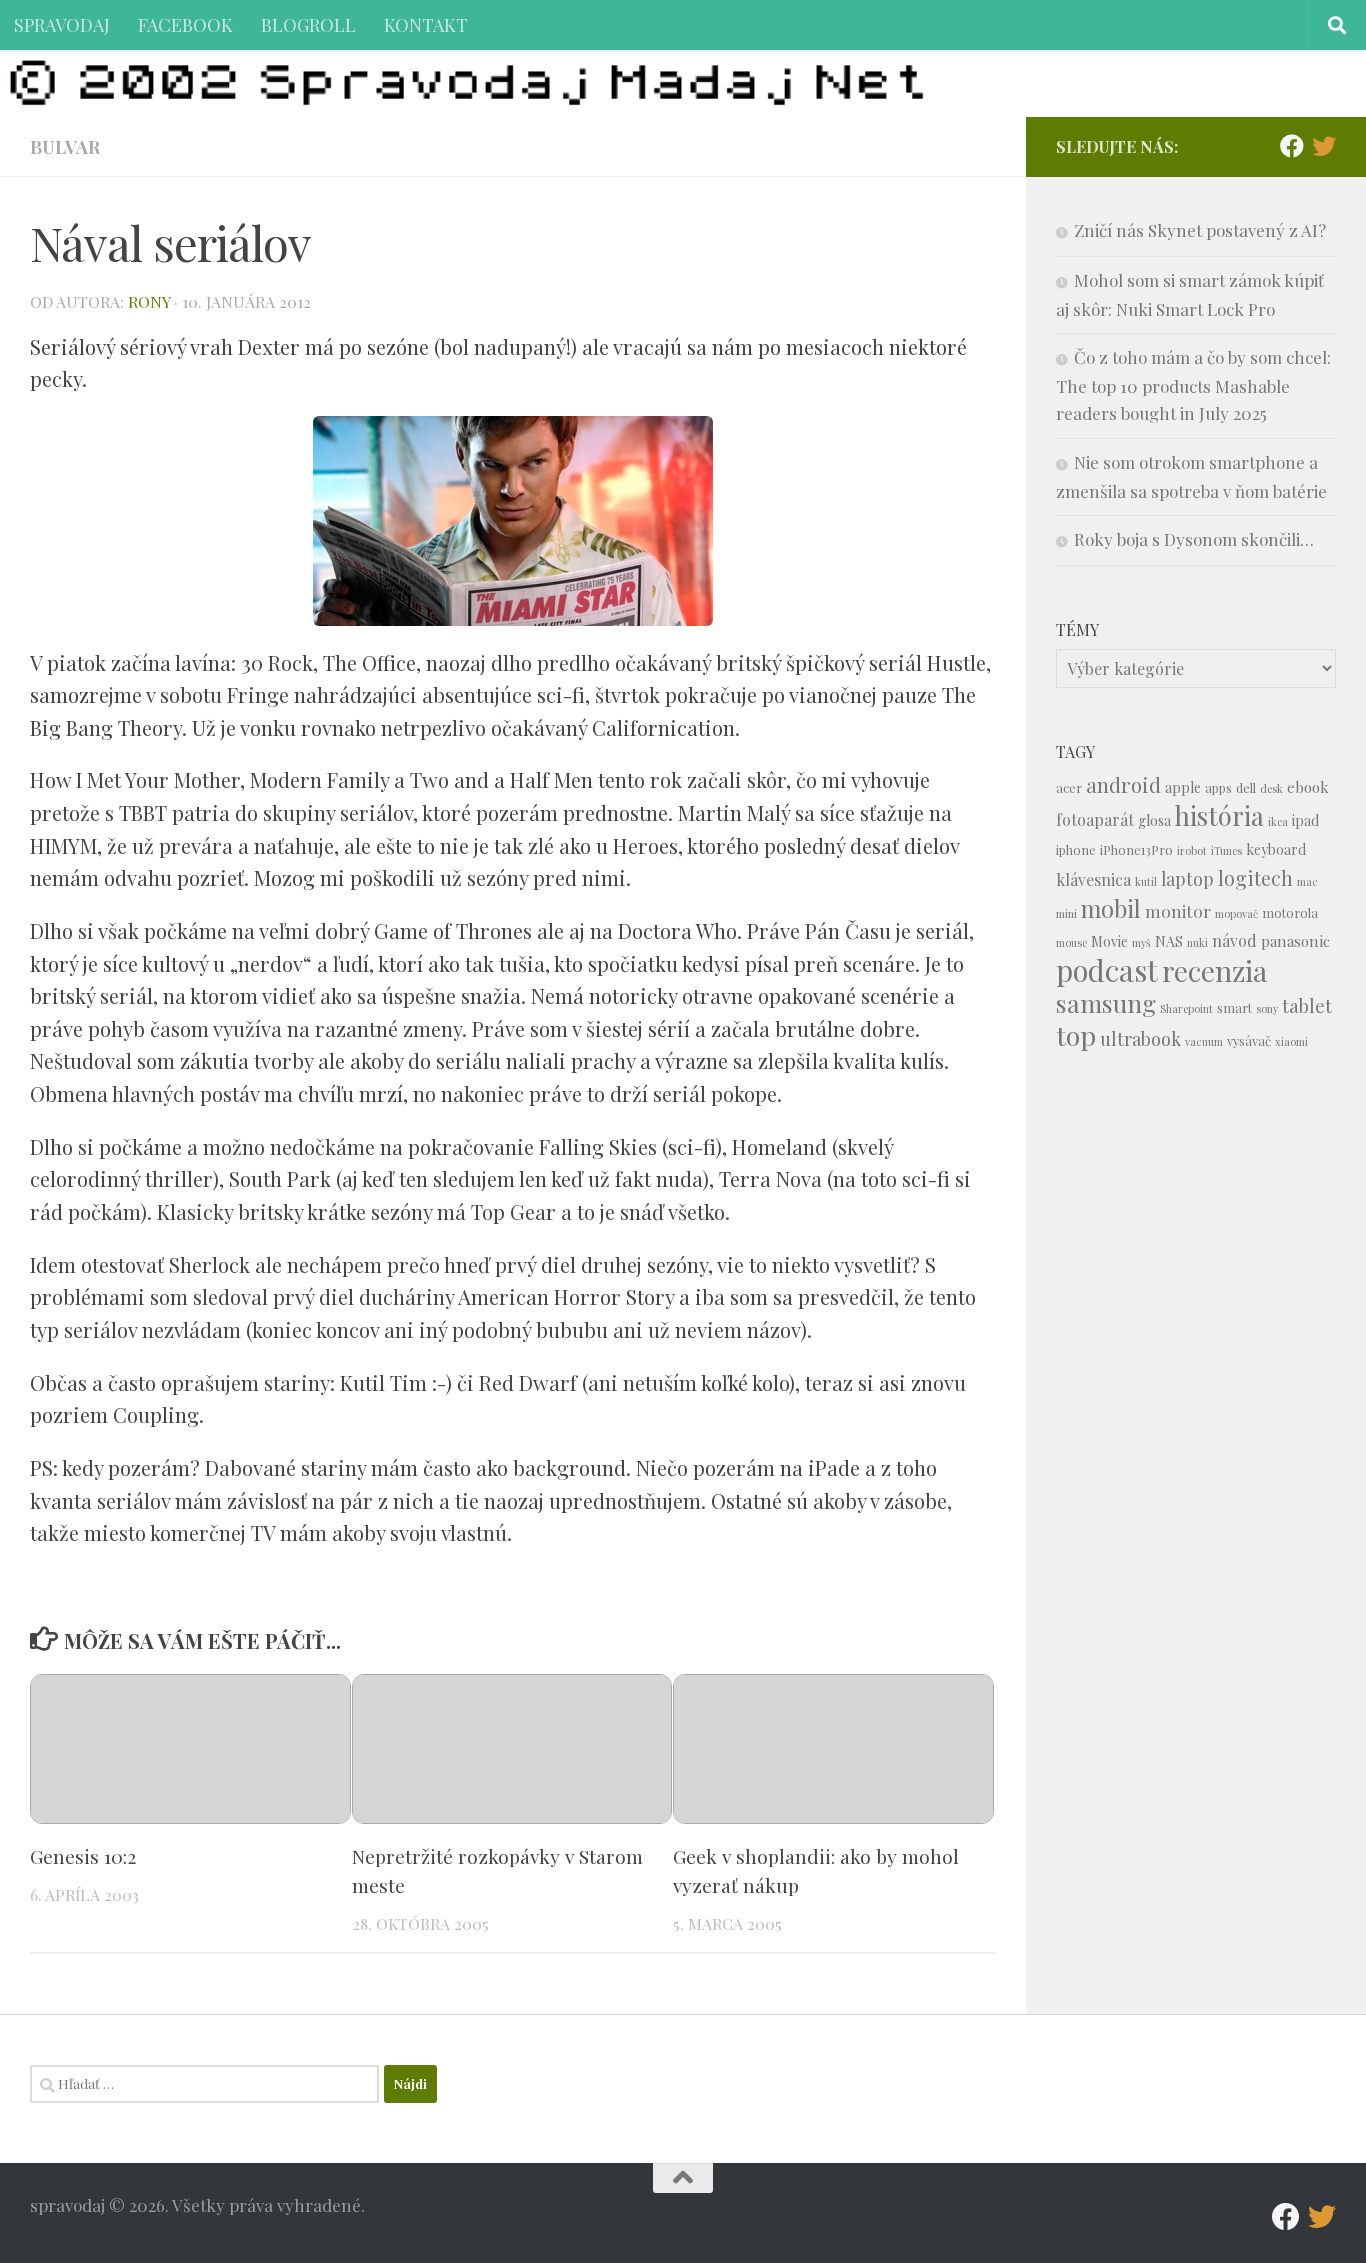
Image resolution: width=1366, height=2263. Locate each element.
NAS (1169, 941)
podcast (1107, 969)
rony (149, 301)
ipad (1305, 820)
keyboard (1276, 849)
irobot (1192, 850)
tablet (1307, 1005)
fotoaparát (1095, 819)
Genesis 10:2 (83, 1856)
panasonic (1295, 941)
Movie (1109, 941)
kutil (1146, 881)
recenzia (1214, 970)
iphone (1076, 849)
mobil (1111, 908)
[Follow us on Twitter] (1324, 146)
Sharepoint (1186, 1008)
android (1123, 784)
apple (1183, 787)
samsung (1106, 1002)
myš (1141, 942)
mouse (1071, 942)
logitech (1255, 878)
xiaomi (1291, 1041)
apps (1218, 787)
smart (1234, 1007)
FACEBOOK (185, 24)
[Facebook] (1292, 146)
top (1076, 1035)
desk (1271, 788)
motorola (1290, 912)
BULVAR (65, 146)
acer (1069, 787)
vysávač (1249, 1040)
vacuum (1204, 1041)
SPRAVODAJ (62, 24)
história (1219, 815)
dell (1246, 787)
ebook (1308, 787)
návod (1234, 940)
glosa (1154, 820)
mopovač (1236, 913)
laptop (1187, 878)
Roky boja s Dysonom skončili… (1194, 539)
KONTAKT (426, 24)
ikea (1278, 821)
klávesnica (1093, 879)
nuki (1197, 942)
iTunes (1226, 850)
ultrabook (1140, 1038)
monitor (1178, 910)
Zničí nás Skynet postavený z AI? (1200, 230)
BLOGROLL (308, 24)
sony (1267, 1008)
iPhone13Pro (1136, 849)
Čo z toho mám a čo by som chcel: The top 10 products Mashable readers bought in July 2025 (1193, 385)
